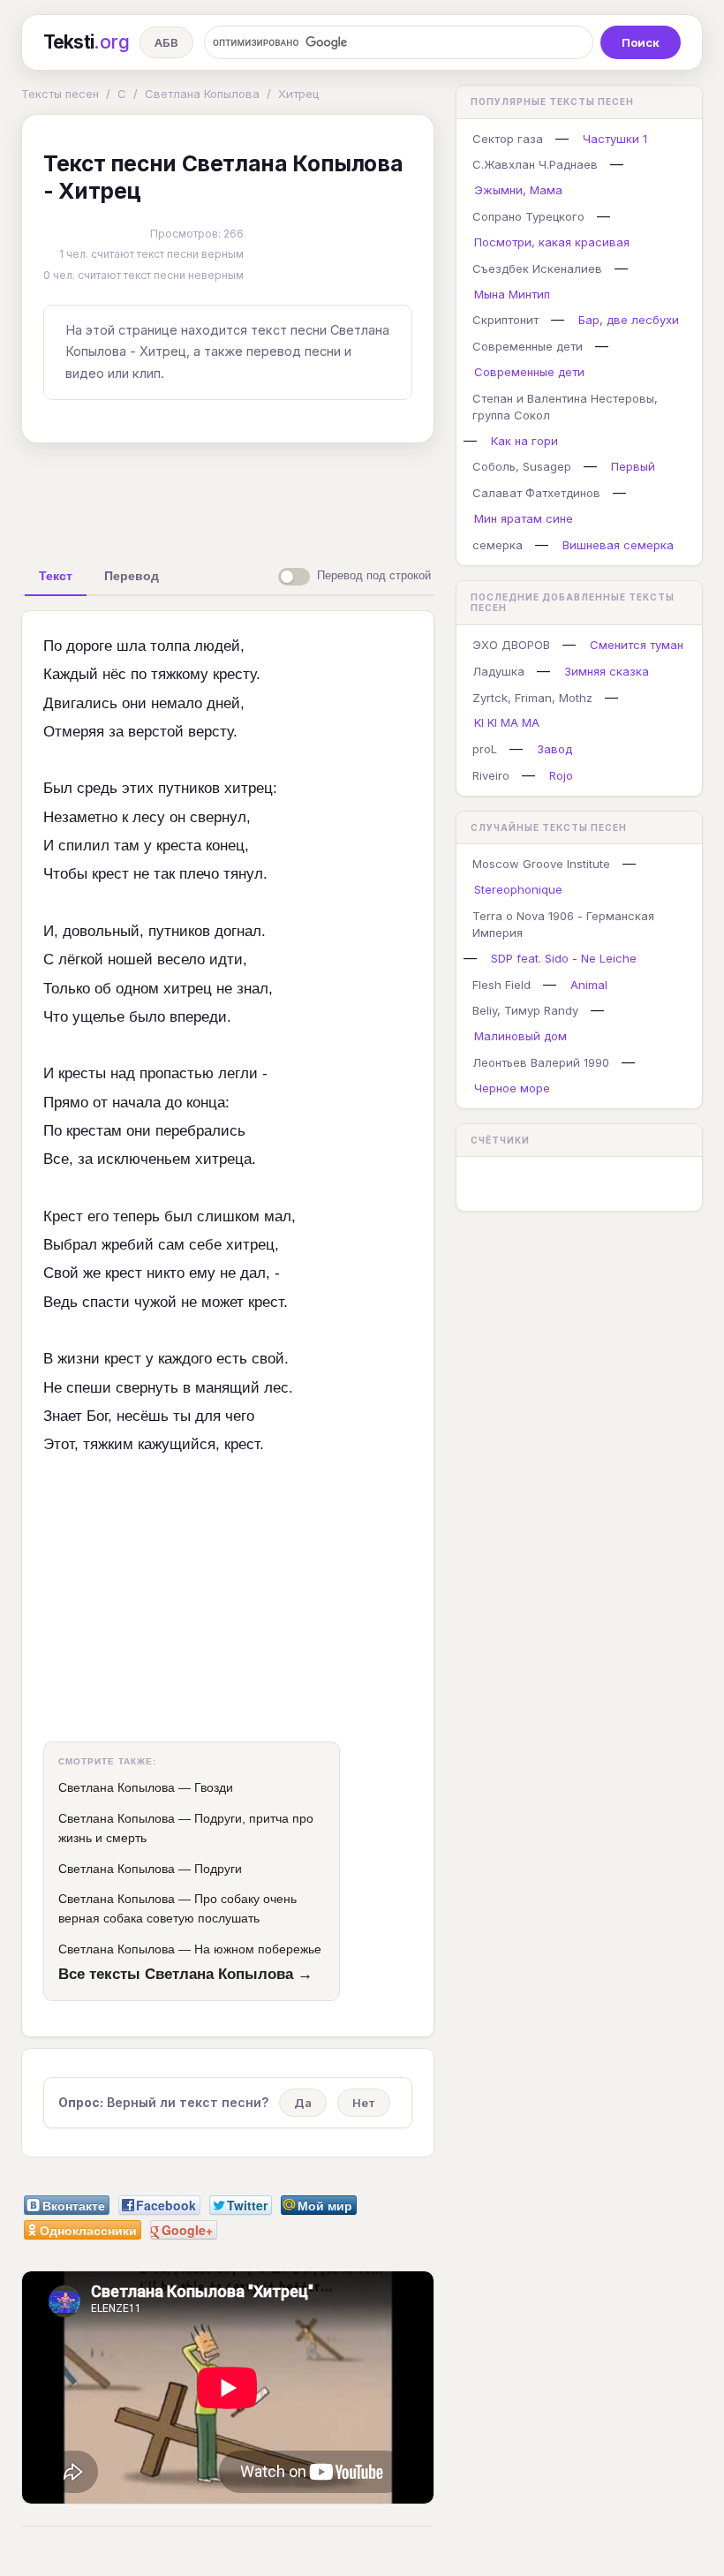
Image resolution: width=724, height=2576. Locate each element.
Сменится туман (637, 645)
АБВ (166, 42)
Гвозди (214, 1787)
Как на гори (524, 441)
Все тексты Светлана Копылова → (185, 1974)
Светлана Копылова (202, 94)
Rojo (561, 775)
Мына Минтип (512, 294)
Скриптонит (505, 320)
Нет (364, 2103)
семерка (498, 545)
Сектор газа (508, 139)
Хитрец (298, 94)
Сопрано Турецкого (528, 216)
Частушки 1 (615, 139)
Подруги (218, 1869)
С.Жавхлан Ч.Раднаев (535, 164)
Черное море (512, 1088)
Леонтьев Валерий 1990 (541, 1062)
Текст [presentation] (56, 576)
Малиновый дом (520, 1036)
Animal (589, 985)
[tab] (56, 576)
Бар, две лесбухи (629, 320)
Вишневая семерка (618, 545)
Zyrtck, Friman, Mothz (532, 698)
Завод (554, 749)
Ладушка (498, 671)
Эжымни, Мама (518, 190)
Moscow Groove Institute (541, 864)
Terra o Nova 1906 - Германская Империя (563, 924)
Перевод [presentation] (132, 576)
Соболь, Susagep (522, 466)
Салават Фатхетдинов (536, 493)
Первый (633, 466)
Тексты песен (60, 94)
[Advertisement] (299, 497)
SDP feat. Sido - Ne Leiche (564, 958)
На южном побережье (258, 1949)
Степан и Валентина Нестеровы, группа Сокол (565, 407)
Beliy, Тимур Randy (525, 1010)
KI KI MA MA (507, 722)
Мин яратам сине (524, 518)
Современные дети (528, 346)
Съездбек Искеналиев (537, 268)
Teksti (86, 42)
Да (303, 2103)
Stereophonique (518, 889)
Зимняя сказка (607, 671)
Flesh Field (502, 985)
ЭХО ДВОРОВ (511, 645)
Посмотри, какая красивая (552, 242)
